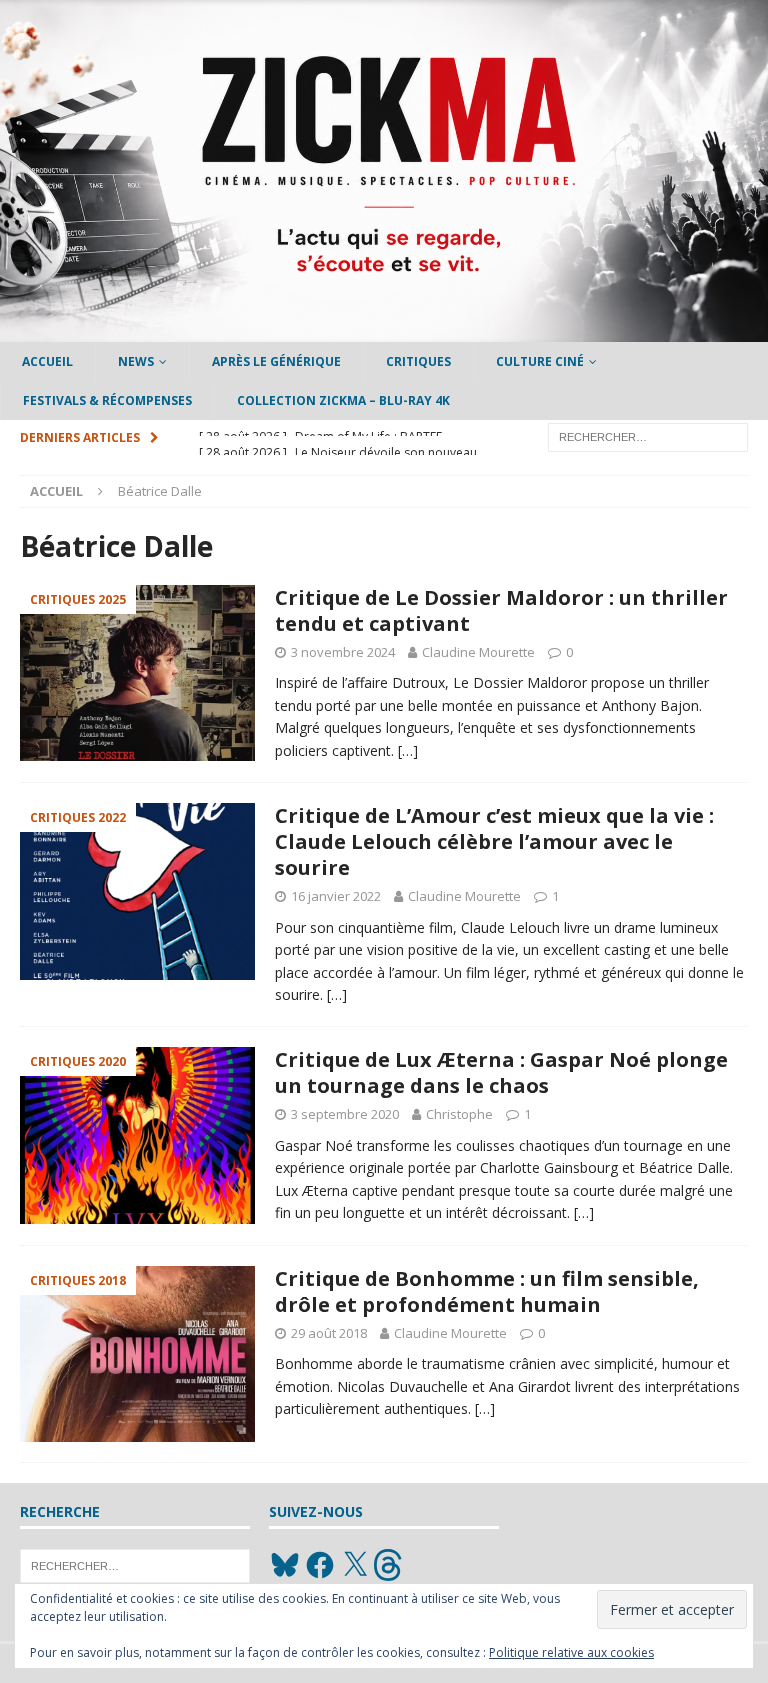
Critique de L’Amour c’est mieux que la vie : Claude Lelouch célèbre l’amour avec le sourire (494, 841)
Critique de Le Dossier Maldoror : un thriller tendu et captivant (501, 610)
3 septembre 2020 (345, 1114)
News (136, 361)
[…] (408, 750)
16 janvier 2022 (336, 896)
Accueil (47, 361)
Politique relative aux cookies (571, 1652)
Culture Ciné (540, 361)
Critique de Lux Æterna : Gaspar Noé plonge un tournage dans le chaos (501, 1072)
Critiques (418, 361)
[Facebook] (320, 1565)
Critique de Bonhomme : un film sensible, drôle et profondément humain (487, 1291)
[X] (355, 1565)
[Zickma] (384, 330)
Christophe (459, 1114)
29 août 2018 (329, 1333)
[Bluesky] (285, 1565)
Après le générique (276, 361)
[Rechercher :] (648, 436)
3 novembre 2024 (343, 652)
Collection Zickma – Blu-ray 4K (343, 400)
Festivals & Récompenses (107, 400)
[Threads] (390, 1565)
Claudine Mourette (478, 652)
